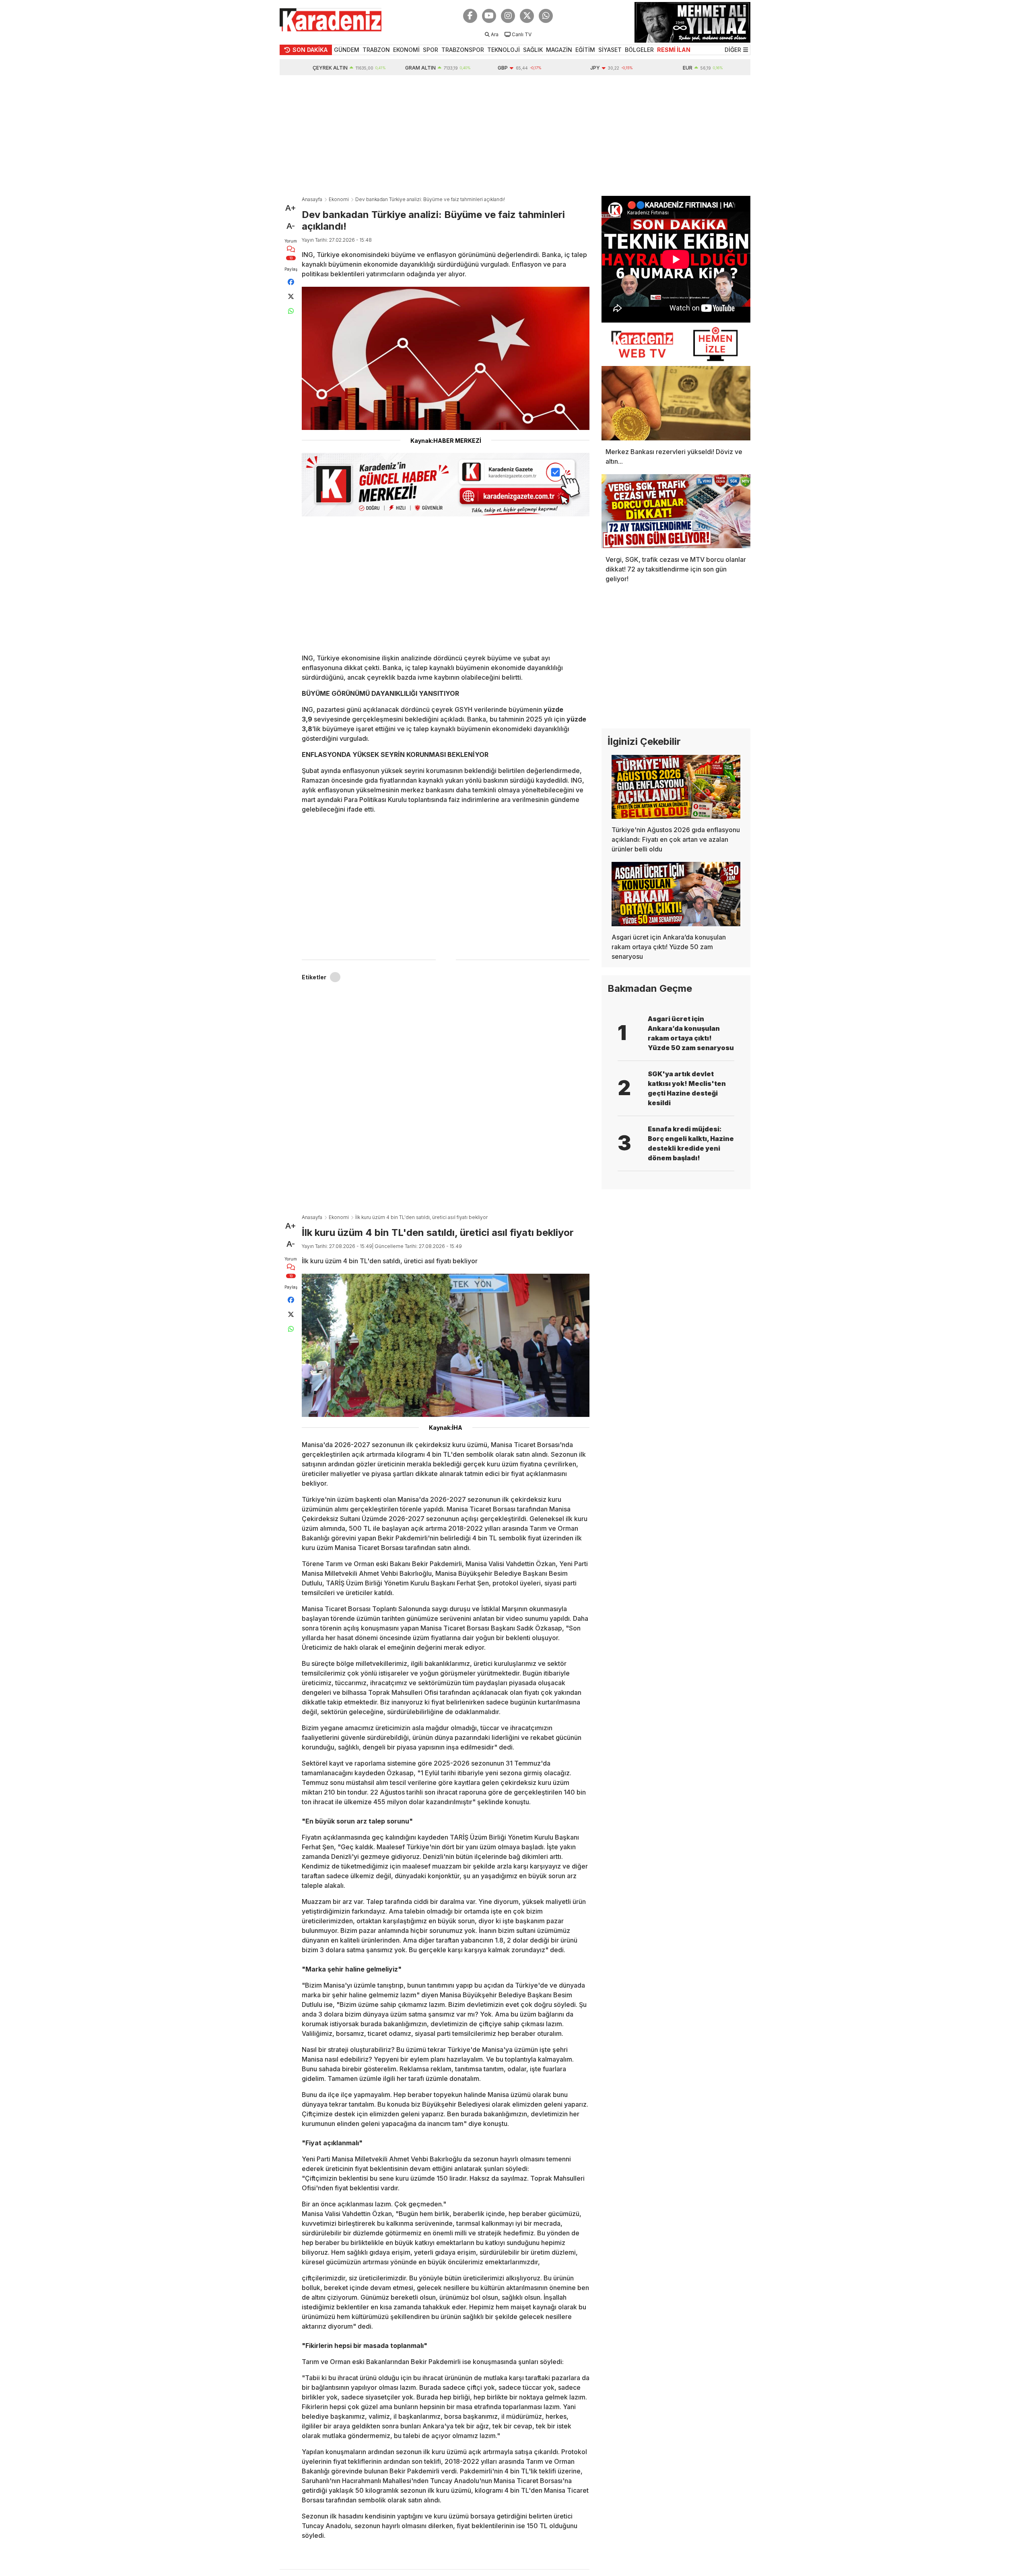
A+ (291, 208)
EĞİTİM (585, 50)
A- (291, 226)
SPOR (431, 50)
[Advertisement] (515, 136)
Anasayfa (312, 199)
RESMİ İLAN (674, 50)
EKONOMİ (406, 50)
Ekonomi (339, 199)
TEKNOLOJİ (504, 50)
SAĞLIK (533, 50)
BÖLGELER (639, 50)
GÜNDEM (347, 50)
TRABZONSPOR (463, 50)
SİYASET (610, 50)
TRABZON (376, 50)
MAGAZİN (559, 50)
